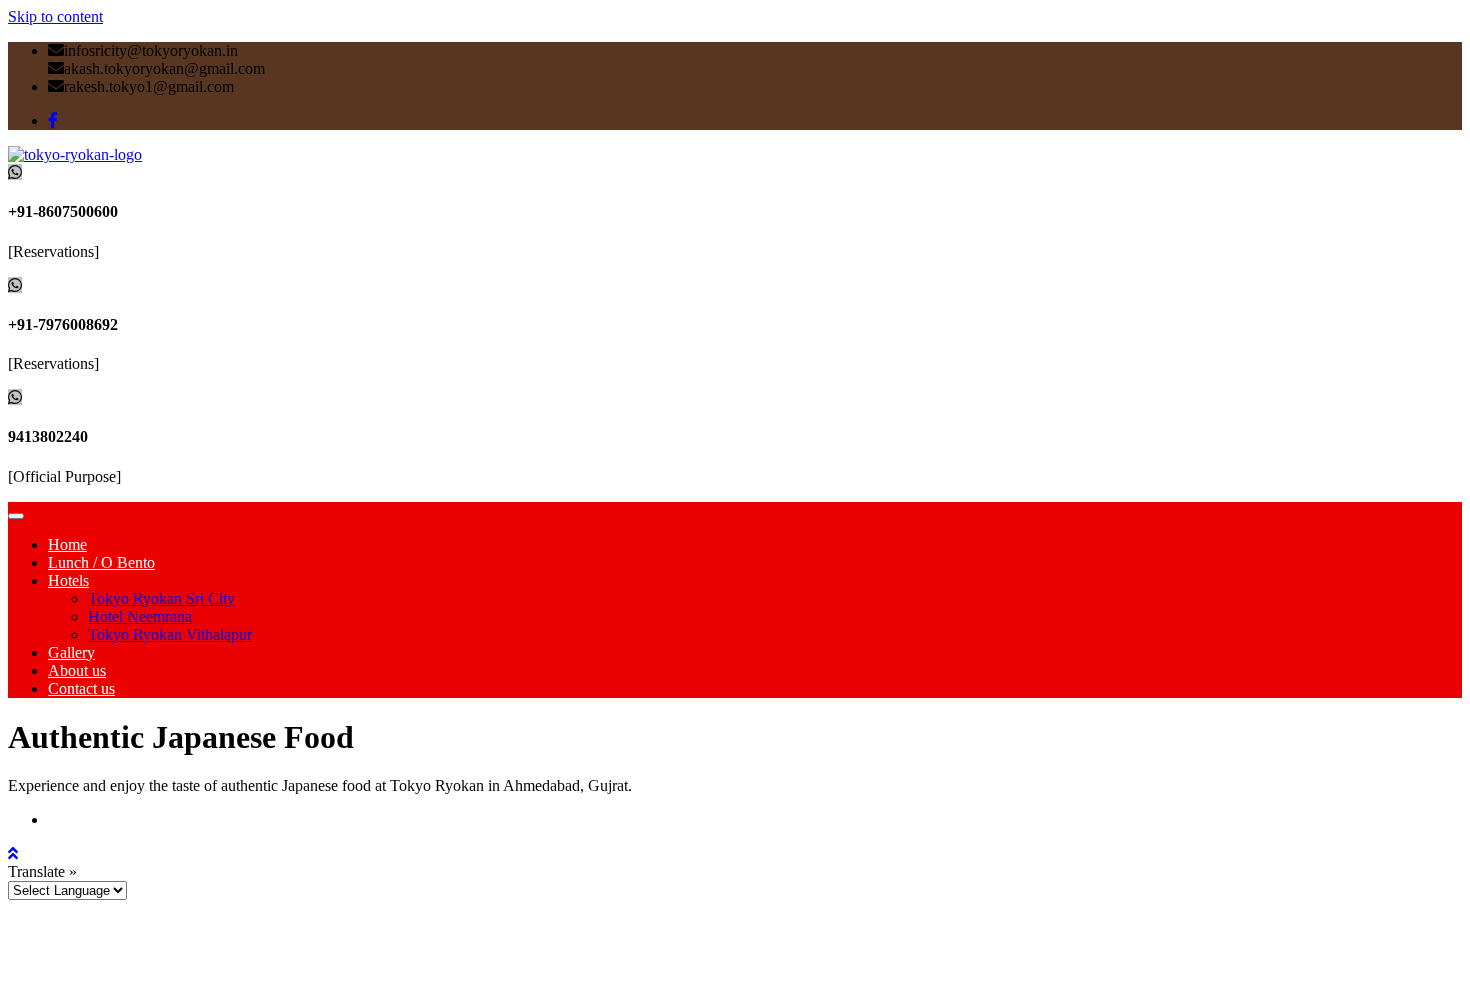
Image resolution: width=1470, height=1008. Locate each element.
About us (77, 670)
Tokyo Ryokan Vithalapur (170, 634)
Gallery (71, 652)
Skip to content (55, 16)
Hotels (68, 580)
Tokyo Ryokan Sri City (161, 598)
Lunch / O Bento (101, 562)
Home (67, 544)
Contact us (81, 688)
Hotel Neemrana (140, 616)
